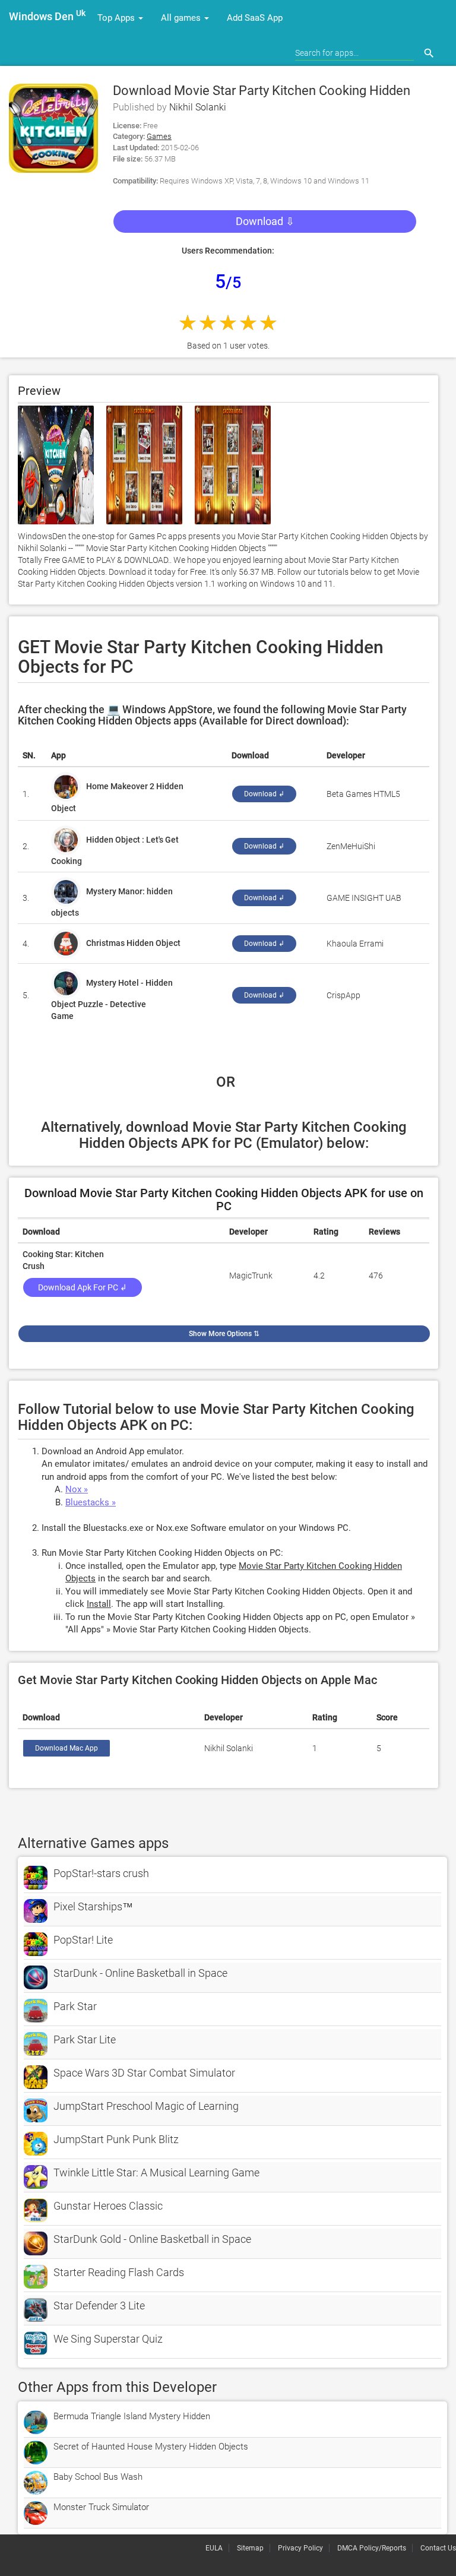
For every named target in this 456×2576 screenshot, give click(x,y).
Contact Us (438, 2548)
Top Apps (117, 18)
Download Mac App (66, 1748)
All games (182, 18)
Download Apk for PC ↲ (83, 1287)
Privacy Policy (300, 2548)
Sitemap (250, 2548)
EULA (214, 2548)
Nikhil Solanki (198, 107)
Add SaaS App (255, 18)
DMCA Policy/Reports (372, 2548)
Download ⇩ (265, 221)
